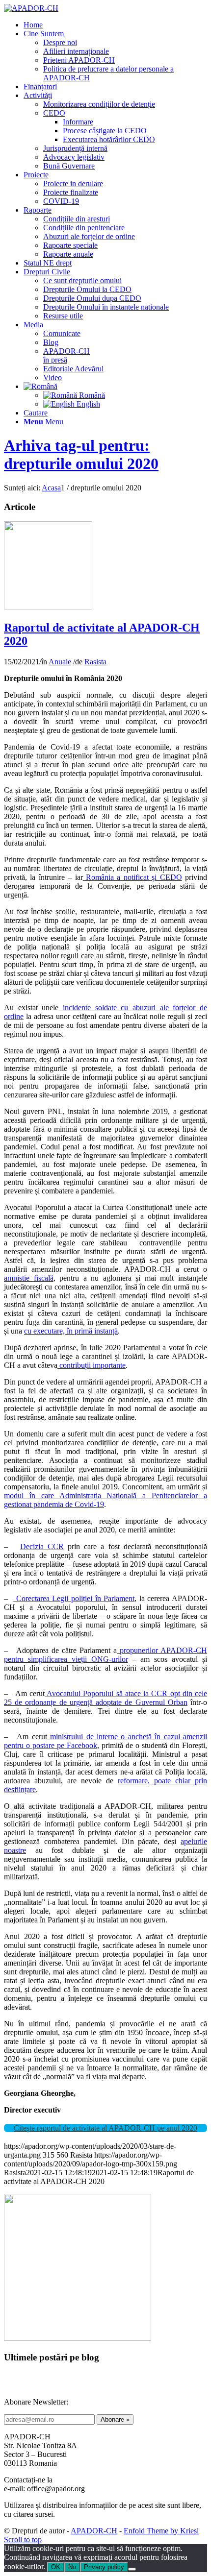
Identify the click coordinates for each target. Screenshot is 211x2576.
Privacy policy (104, 2567)
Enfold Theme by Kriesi (161, 2531)
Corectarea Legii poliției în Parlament (74, 1598)
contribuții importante (92, 1365)
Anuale (60, 662)
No (72, 2567)
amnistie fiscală (29, 1278)
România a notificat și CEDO (132, 877)
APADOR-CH (94, 2531)
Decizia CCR (42, 1546)
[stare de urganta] (48, 607)
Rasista (95, 662)
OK (56, 2567)
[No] (132, 2569)
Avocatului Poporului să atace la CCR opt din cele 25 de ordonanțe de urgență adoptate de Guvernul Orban (105, 1698)
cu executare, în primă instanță (71, 1331)
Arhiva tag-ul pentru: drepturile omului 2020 (81, 454)
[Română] (40, 386)
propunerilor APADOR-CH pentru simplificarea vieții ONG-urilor (105, 1655)
